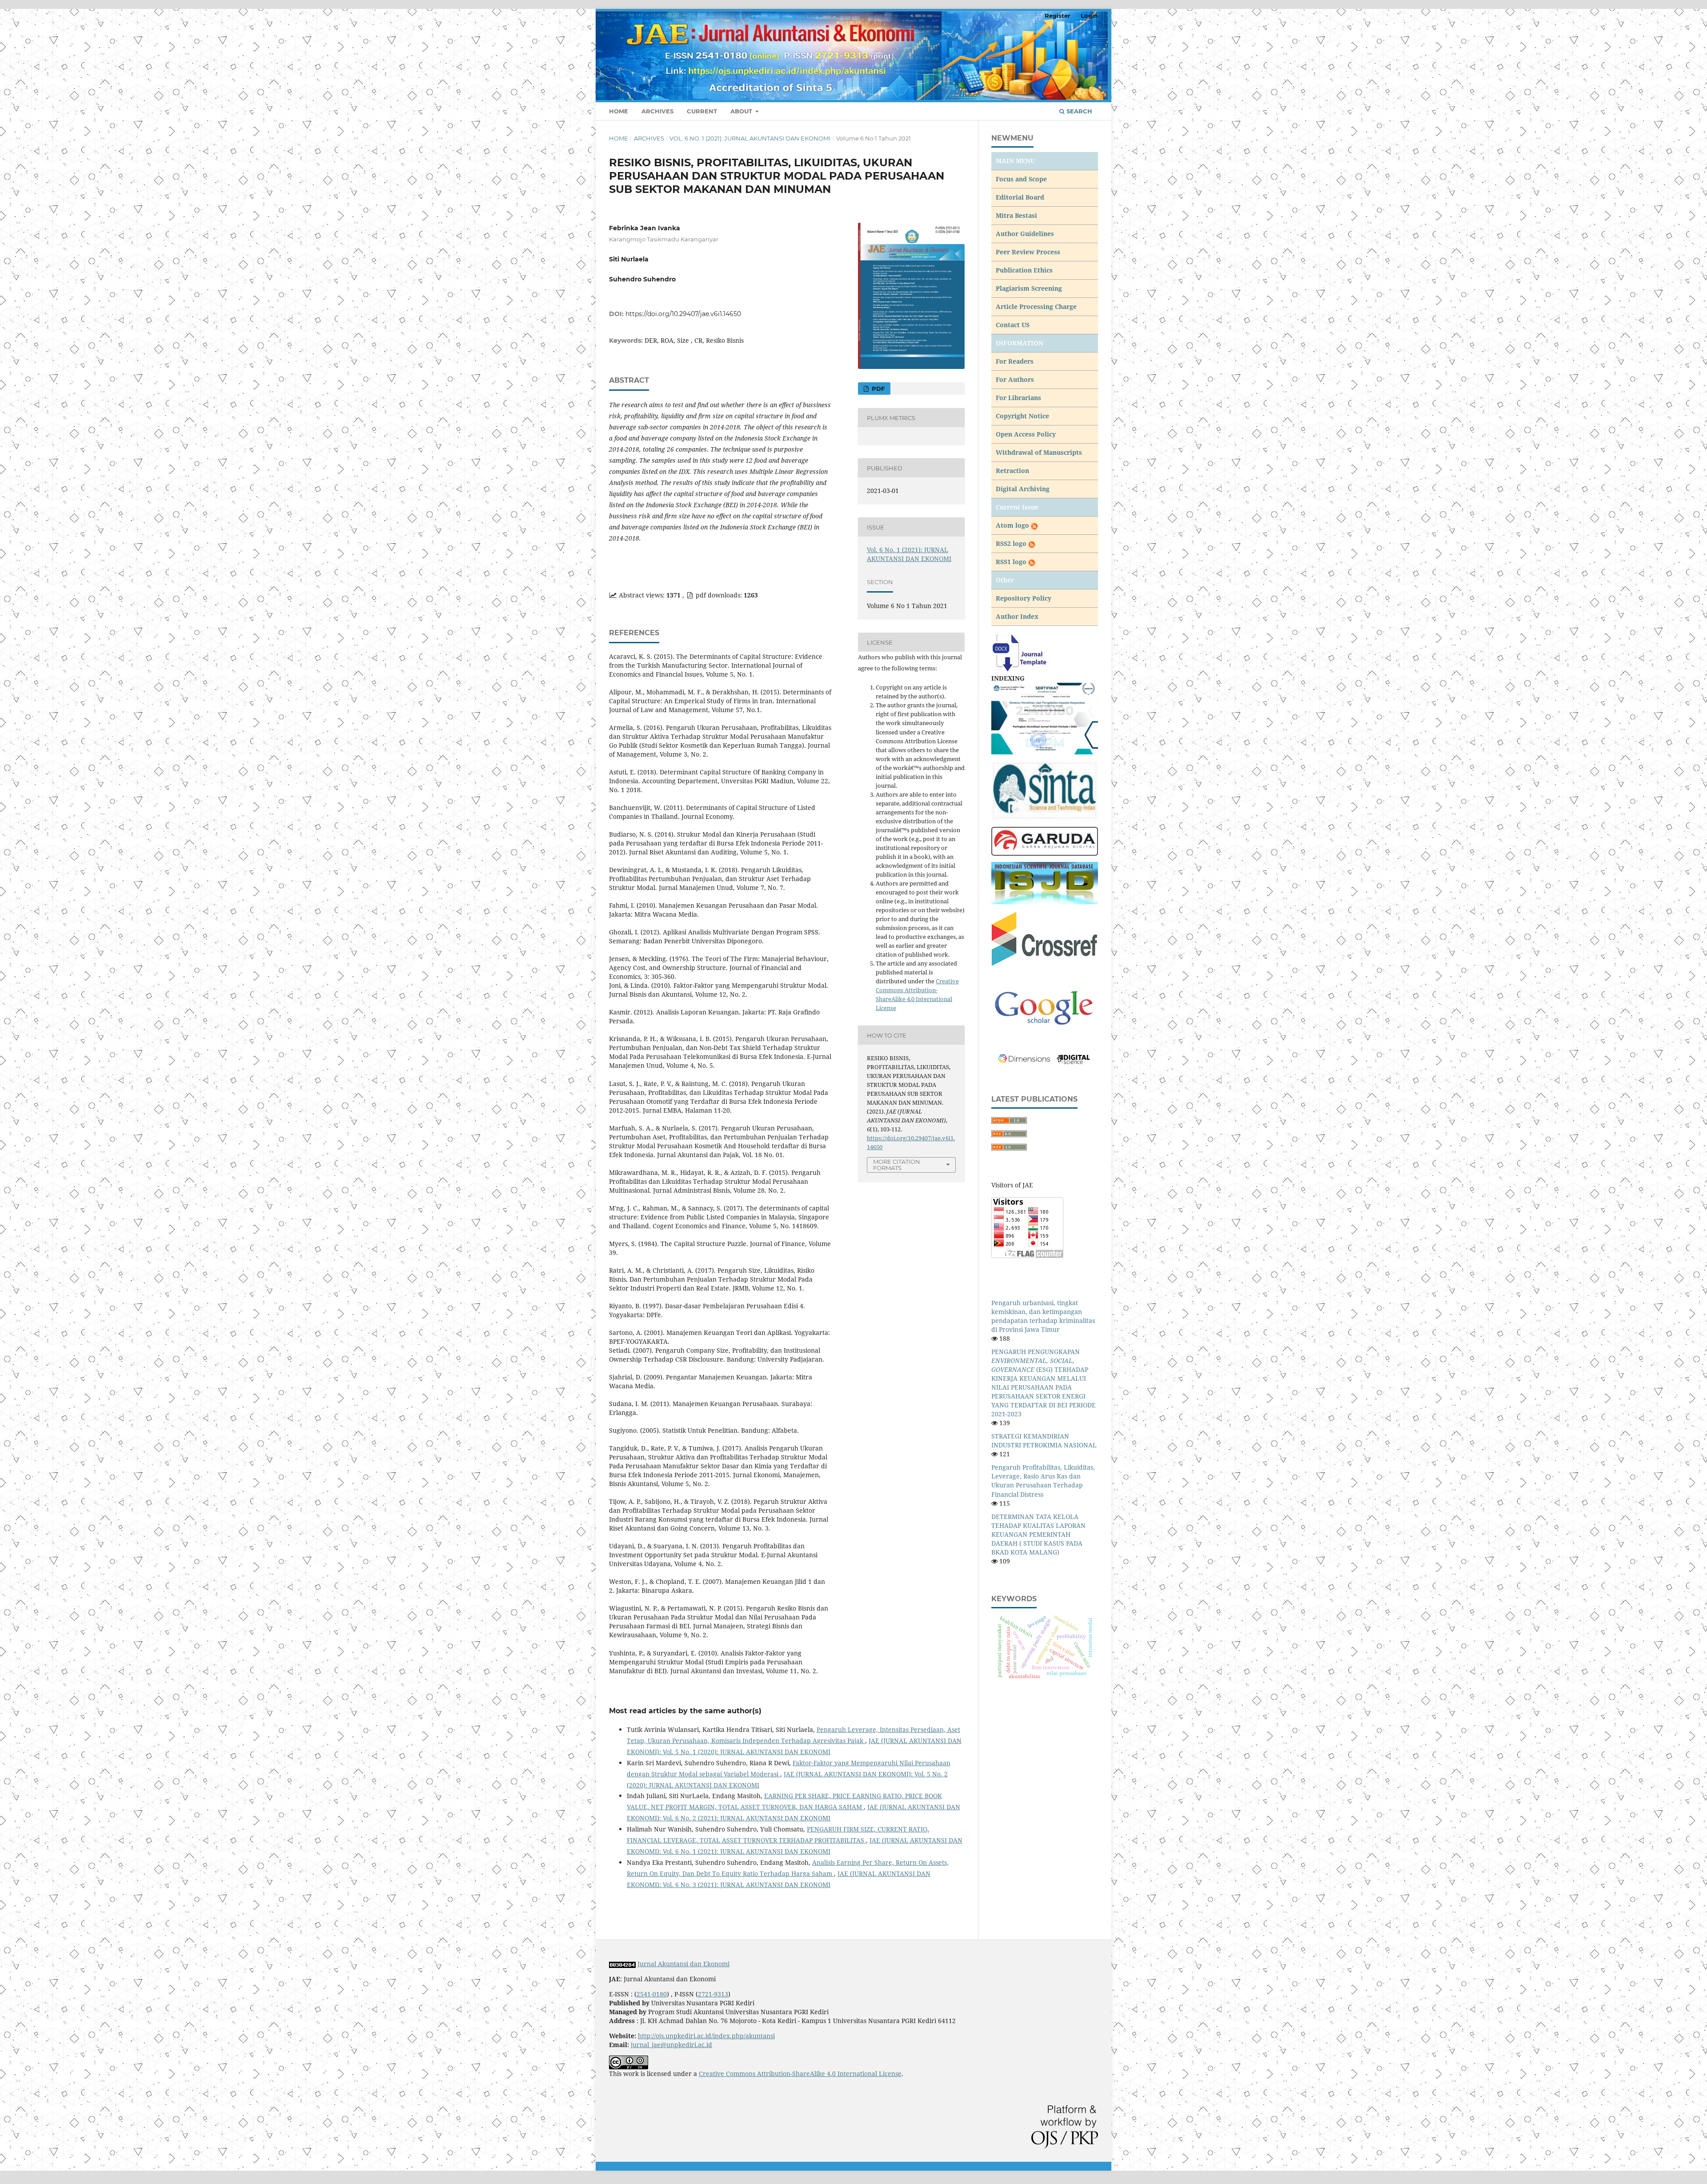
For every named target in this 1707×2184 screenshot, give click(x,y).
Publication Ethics (1024, 270)
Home (619, 111)
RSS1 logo (1012, 562)
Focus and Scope (1021, 179)
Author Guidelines (1025, 234)
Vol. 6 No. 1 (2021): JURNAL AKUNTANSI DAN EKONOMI (750, 138)
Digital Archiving (1023, 489)
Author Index (1017, 616)
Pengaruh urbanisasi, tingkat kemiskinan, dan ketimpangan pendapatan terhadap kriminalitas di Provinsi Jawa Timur (1043, 1316)
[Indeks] (1045, 883)
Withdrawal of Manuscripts (1039, 452)
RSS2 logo (1012, 543)
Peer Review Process (1028, 252)
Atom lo (1009, 525)
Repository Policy (1024, 598)
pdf (877, 389)
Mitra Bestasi (1016, 215)
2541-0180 (652, 1994)
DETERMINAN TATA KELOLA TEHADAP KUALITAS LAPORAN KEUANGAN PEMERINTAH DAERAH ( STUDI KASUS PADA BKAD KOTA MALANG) (1038, 1534)
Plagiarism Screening (1029, 288)
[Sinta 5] (1045, 718)
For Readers (1015, 361)
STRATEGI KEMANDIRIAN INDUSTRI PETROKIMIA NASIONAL (1044, 1441)
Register (1058, 16)
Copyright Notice (1022, 416)
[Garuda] (1045, 841)
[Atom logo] (1034, 525)
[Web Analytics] (622, 1964)
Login (1089, 16)
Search (1078, 111)
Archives (657, 111)
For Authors (1015, 379)
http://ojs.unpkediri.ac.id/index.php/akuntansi (706, 2036)
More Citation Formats (897, 1165)
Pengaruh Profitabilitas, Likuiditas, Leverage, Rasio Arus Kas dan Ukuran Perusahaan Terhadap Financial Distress (1043, 1481)
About (742, 111)
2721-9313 (713, 1994)
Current (702, 111)
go (1025, 525)
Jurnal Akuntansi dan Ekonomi (683, 1964)
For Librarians (1018, 398)
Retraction (1012, 471)
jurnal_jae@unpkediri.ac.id (671, 2045)
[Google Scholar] (1045, 1008)
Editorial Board (1020, 197)
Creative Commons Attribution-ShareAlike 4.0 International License (800, 2074)
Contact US (1013, 325)
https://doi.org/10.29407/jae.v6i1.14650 (683, 314)
